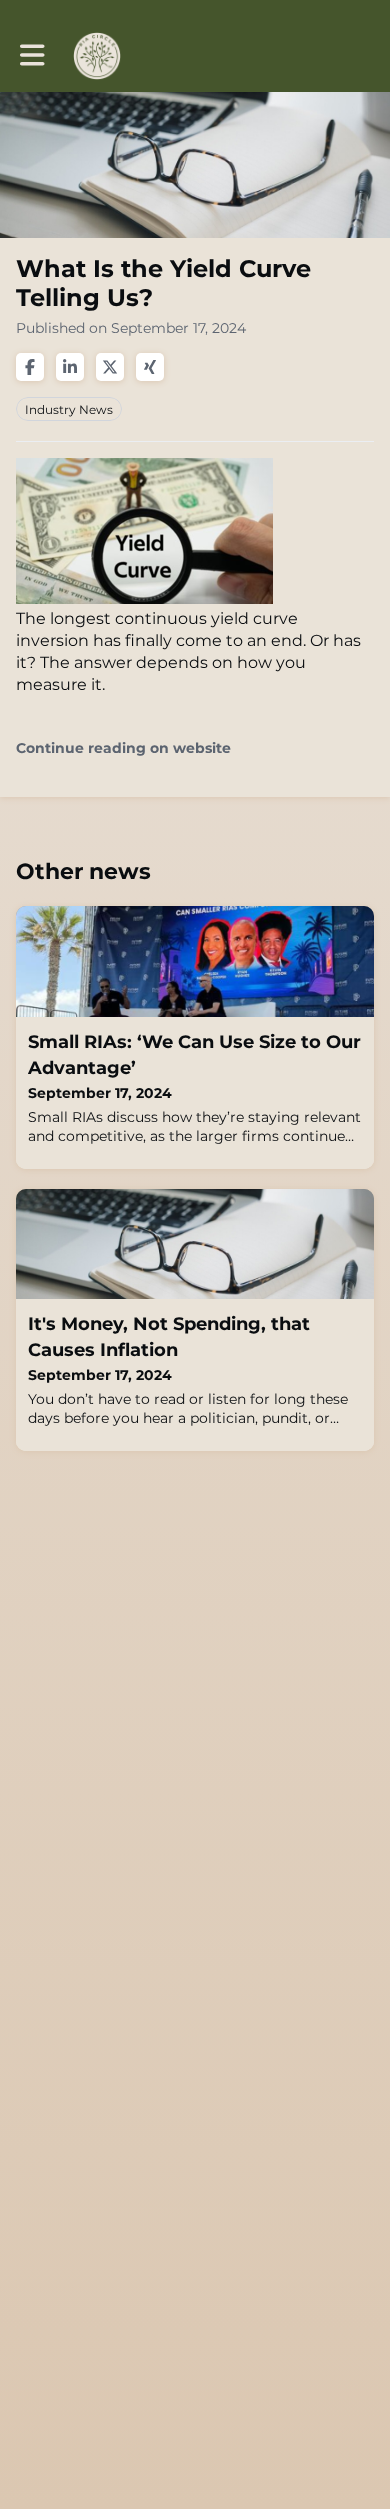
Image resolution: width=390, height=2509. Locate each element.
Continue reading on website (123, 748)
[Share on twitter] (110, 367)
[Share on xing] (150, 367)
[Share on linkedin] (70, 367)
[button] (32, 55)
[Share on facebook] (30, 367)
